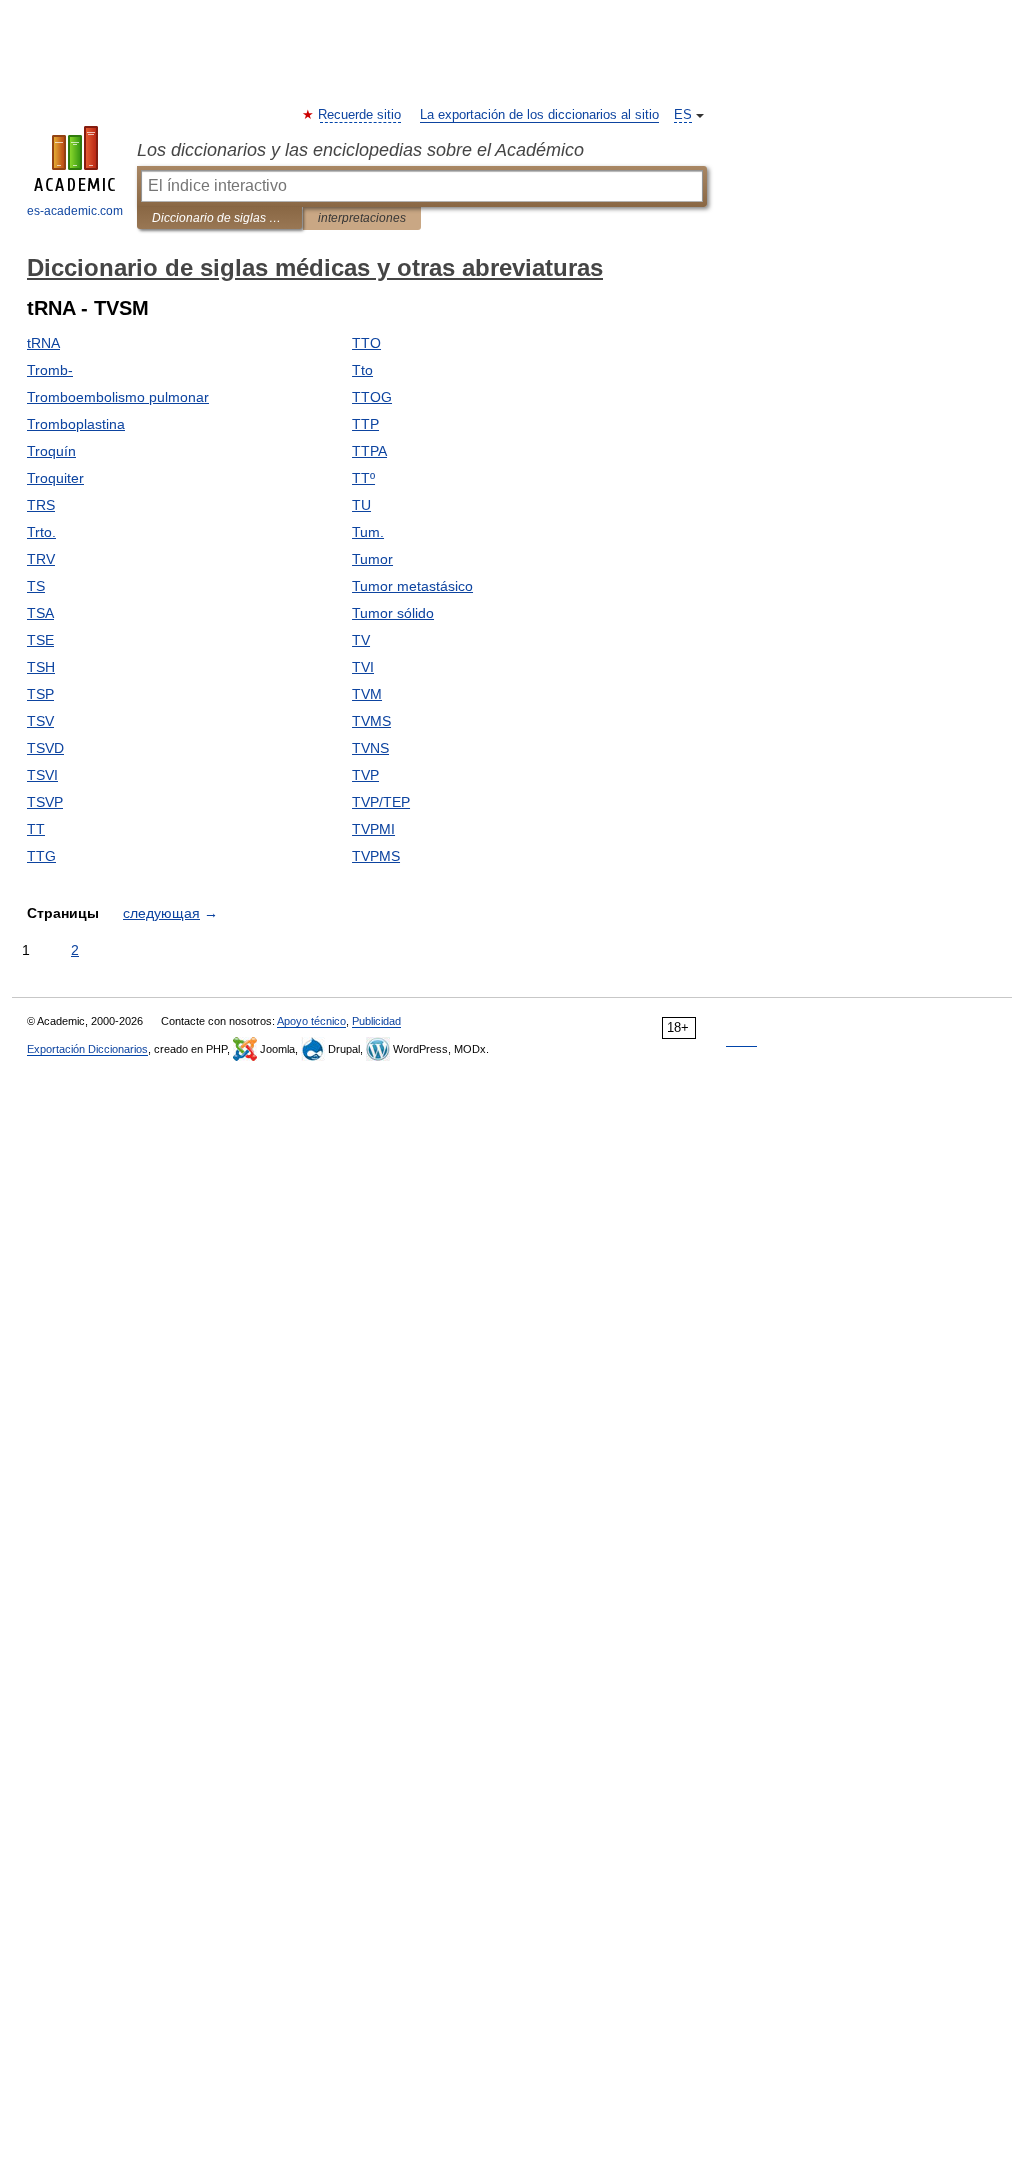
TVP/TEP (381, 802)
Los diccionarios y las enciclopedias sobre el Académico (360, 150)
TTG (41, 856)
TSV (40, 721)
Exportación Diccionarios (87, 1049)
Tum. (368, 532)
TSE (40, 640)
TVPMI (373, 829)
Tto (362, 370)
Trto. (41, 532)
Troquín (51, 451)
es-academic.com (75, 211)
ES (683, 115)
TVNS (370, 748)
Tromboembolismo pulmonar (118, 397)
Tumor (372, 559)
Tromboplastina (76, 424)
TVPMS (376, 856)
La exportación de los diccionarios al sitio (539, 115)
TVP (365, 775)
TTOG (372, 397)
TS (36, 586)
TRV (41, 559)
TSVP (45, 802)
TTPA (369, 451)
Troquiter (55, 478)
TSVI (42, 775)
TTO (366, 343)
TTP (365, 424)
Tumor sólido (393, 613)
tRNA (43, 343)
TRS (41, 505)
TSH (41, 667)
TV (361, 640)
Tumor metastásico (412, 586)
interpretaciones (362, 218)
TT (36, 829)
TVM (367, 694)
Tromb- (50, 370)
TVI (363, 667)
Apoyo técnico (311, 1021)
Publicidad (376, 1021)
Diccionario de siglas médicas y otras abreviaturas (219, 218)
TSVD (45, 748)
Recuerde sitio (360, 115)
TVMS (371, 721)
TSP (40, 694)
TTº (363, 478)
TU (361, 505)
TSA (40, 613)
